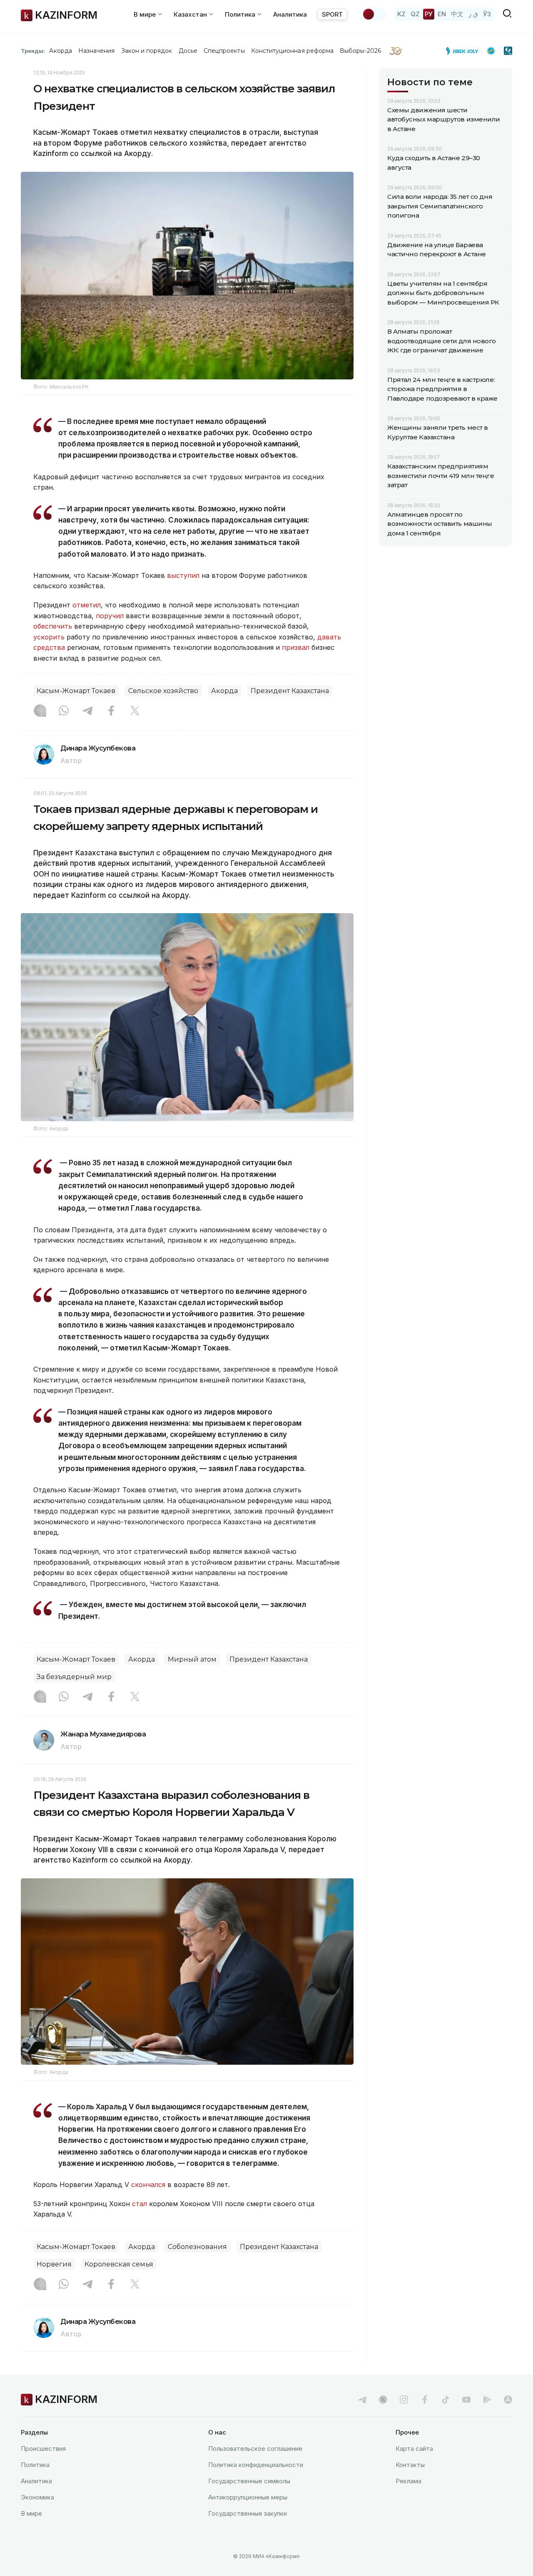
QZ (415, 14)
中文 (457, 14)
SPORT (332, 14)
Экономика (37, 2497)
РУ (429, 14)
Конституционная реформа (293, 51)
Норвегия (54, 2264)
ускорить (49, 637)
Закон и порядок (147, 51)
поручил (110, 616)
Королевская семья (119, 2264)
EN (442, 14)
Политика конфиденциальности (256, 2465)
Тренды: (33, 51)
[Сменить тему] (374, 14)
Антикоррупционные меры (248, 2497)
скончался (148, 2185)
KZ (401, 14)
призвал (296, 647)
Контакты (410, 2465)
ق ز (473, 14)
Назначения (97, 51)
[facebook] (425, 2400)
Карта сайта (414, 2448)
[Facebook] (111, 711)
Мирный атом (192, 1659)
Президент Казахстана (290, 691)
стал (139, 2204)
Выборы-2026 (360, 51)
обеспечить (53, 626)
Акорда (60, 51)
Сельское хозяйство (163, 691)
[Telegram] (87, 711)
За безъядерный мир (74, 1677)
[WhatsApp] (64, 711)
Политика (35, 2465)
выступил (183, 575)
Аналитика (290, 14)
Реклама (408, 2481)
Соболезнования (197, 2247)
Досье (188, 51)
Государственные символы (249, 2481)
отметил (87, 605)
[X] (135, 711)
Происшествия (43, 2448)
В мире (31, 2513)
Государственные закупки (248, 2513)
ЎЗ (487, 14)
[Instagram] (40, 711)
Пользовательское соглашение (255, 2448)
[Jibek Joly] (464, 51)
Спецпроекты (224, 51)
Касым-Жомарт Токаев (76, 691)
